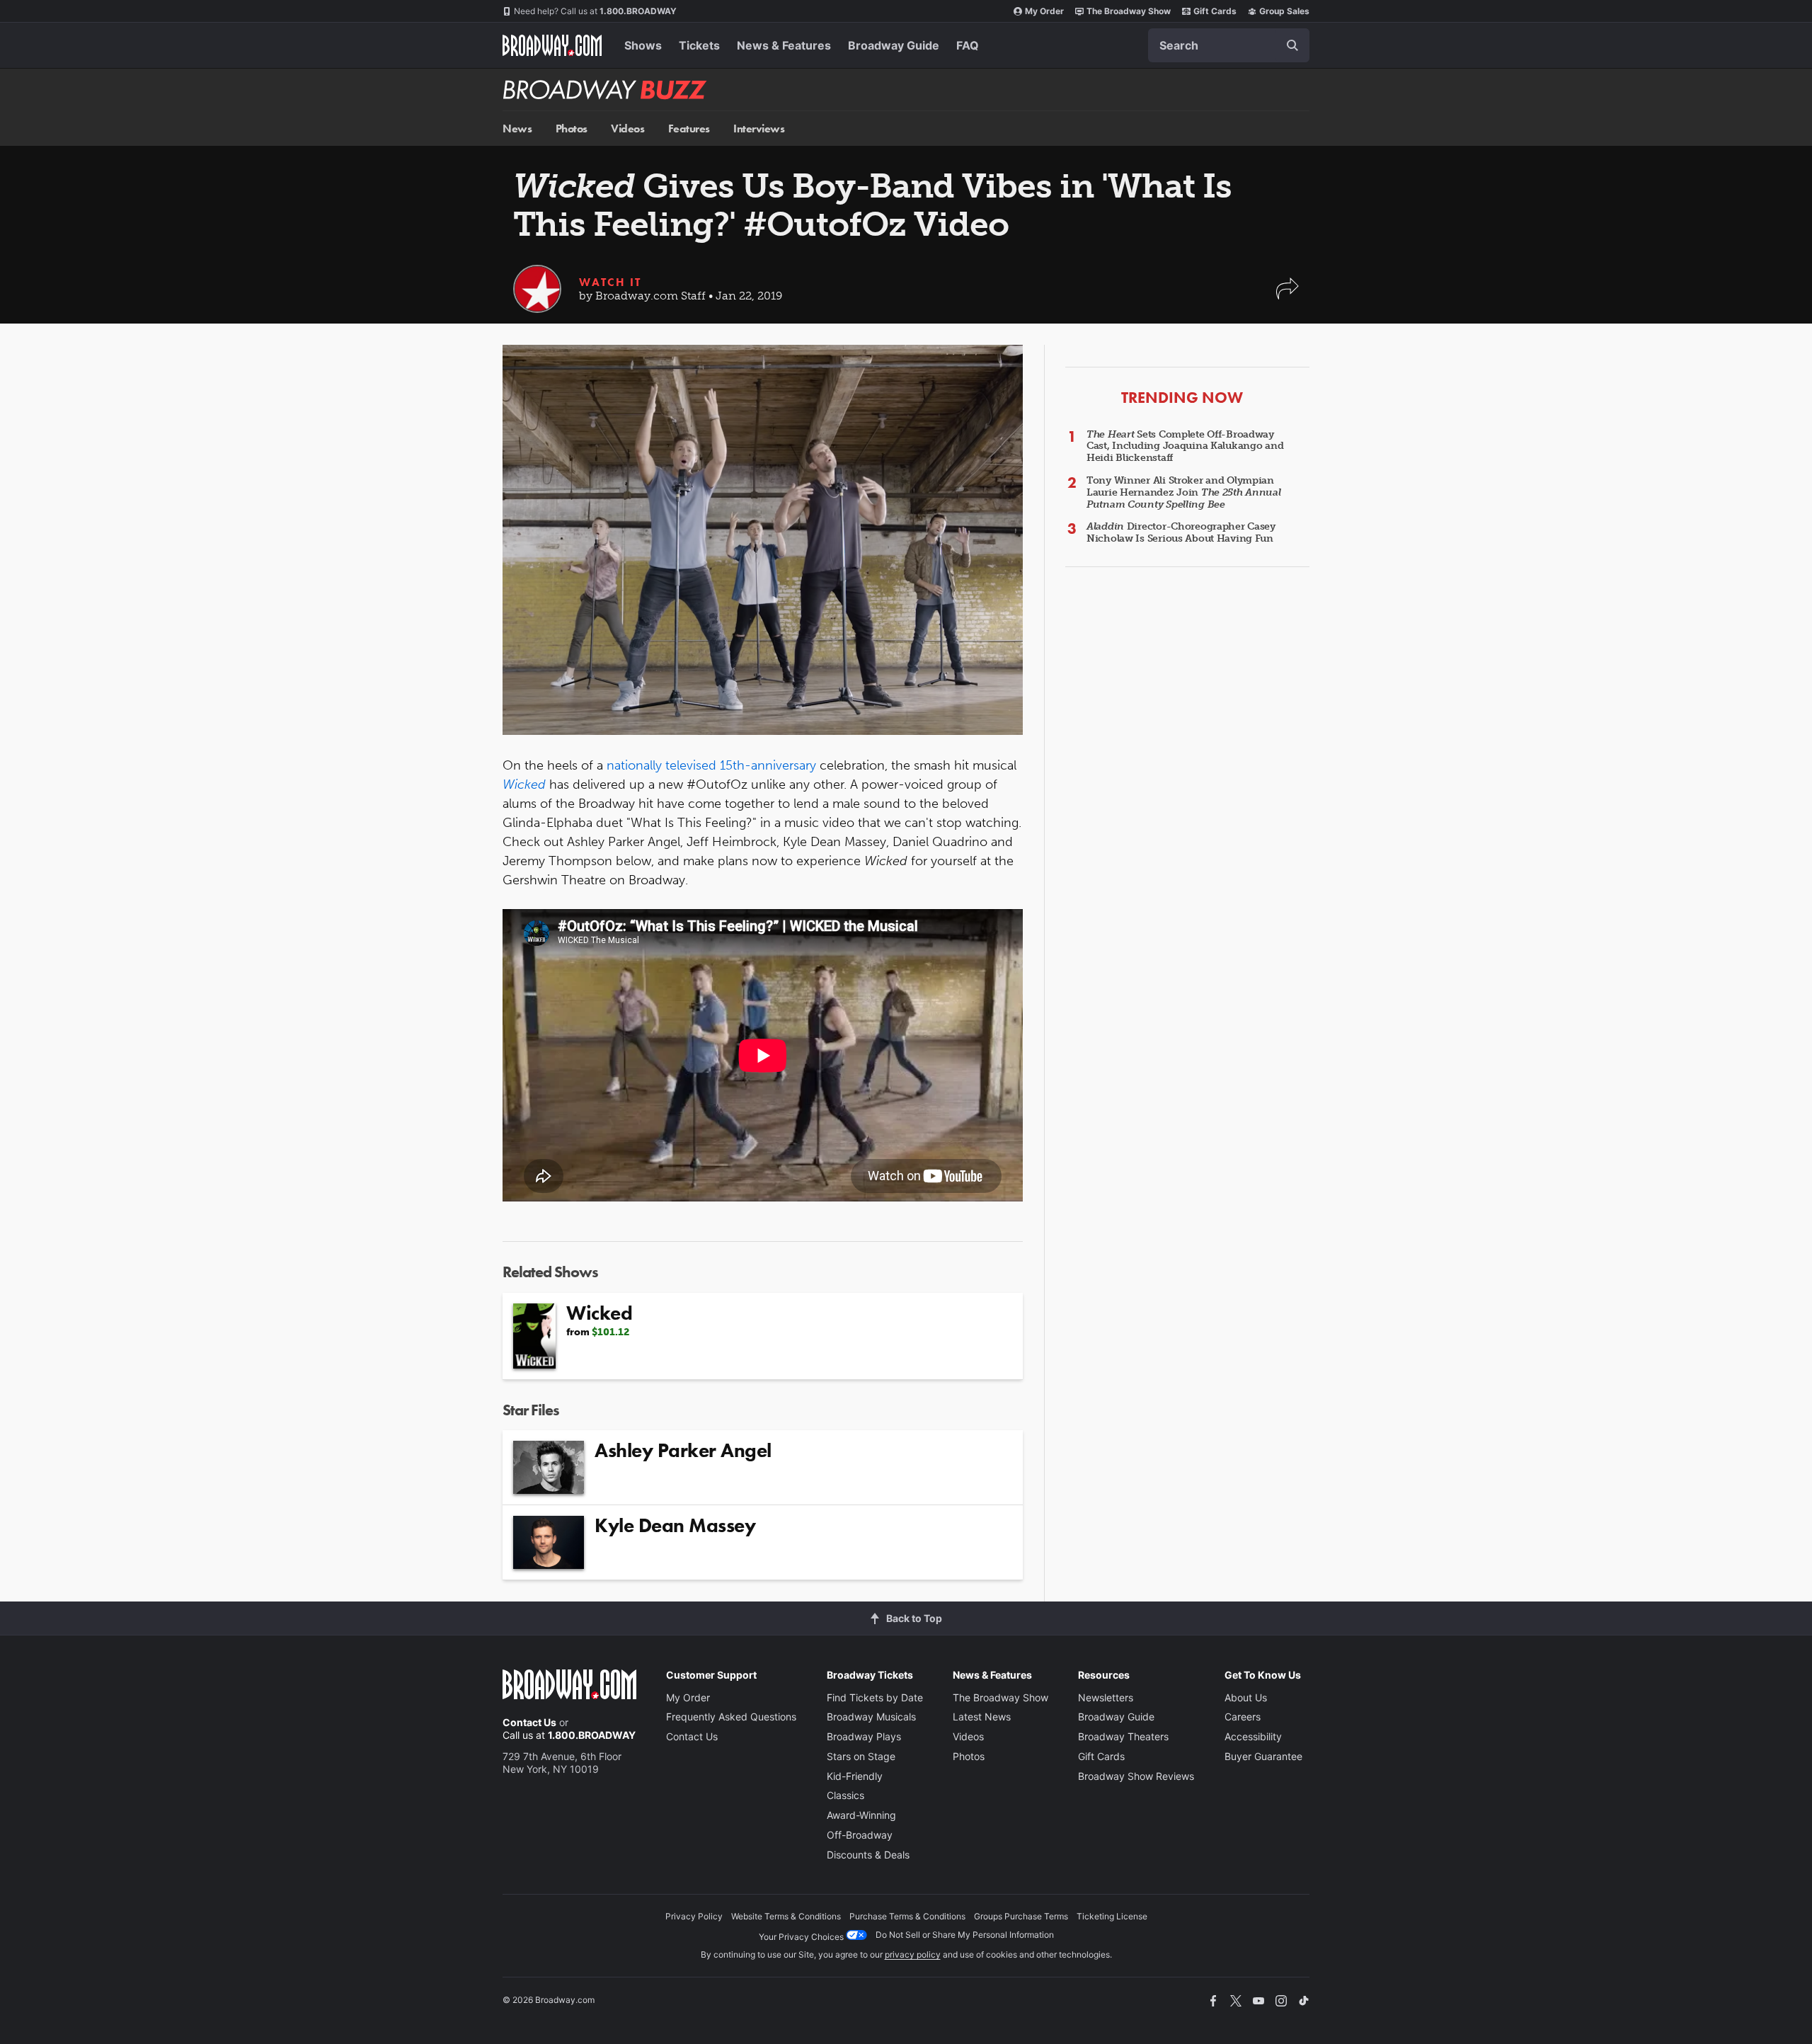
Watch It (610, 282)
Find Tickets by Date (875, 1697)
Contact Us (529, 1722)
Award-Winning (861, 1815)
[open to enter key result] (1292, 45)
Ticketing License (1112, 1916)
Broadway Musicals (871, 1717)
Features (689, 129)
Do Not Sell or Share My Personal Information (965, 1935)
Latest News (982, 1717)
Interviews (759, 129)
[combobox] (1229, 45)
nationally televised (661, 765)
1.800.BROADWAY (595, 11)
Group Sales (1284, 11)
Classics (845, 1795)
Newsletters (1106, 1697)
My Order (1044, 11)
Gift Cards (1215, 11)
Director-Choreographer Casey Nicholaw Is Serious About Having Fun (1181, 532)
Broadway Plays (864, 1736)
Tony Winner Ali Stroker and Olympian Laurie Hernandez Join (1184, 492)
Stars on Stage (861, 1756)
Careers (1243, 1717)
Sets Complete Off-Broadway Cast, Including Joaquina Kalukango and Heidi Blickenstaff (1185, 446)
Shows (643, 45)
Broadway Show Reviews (1136, 1776)
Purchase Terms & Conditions (907, 1916)
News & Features (784, 45)
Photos (572, 129)
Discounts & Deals (868, 1855)
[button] (1288, 296)
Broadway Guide (894, 45)
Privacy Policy (694, 1916)
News (517, 129)
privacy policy (913, 1954)
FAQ (968, 45)
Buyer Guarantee (1263, 1756)
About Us (1246, 1697)
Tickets (699, 45)
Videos (627, 129)
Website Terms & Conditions (786, 1916)
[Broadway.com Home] (552, 45)
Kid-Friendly (855, 1776)
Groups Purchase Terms (1021, 1916)
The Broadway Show (1129, 11)
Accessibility (1253, 1736)
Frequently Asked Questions (731, 1717)
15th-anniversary (768, 765)
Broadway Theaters (1123, 1736)
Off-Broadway (860, 1835)
